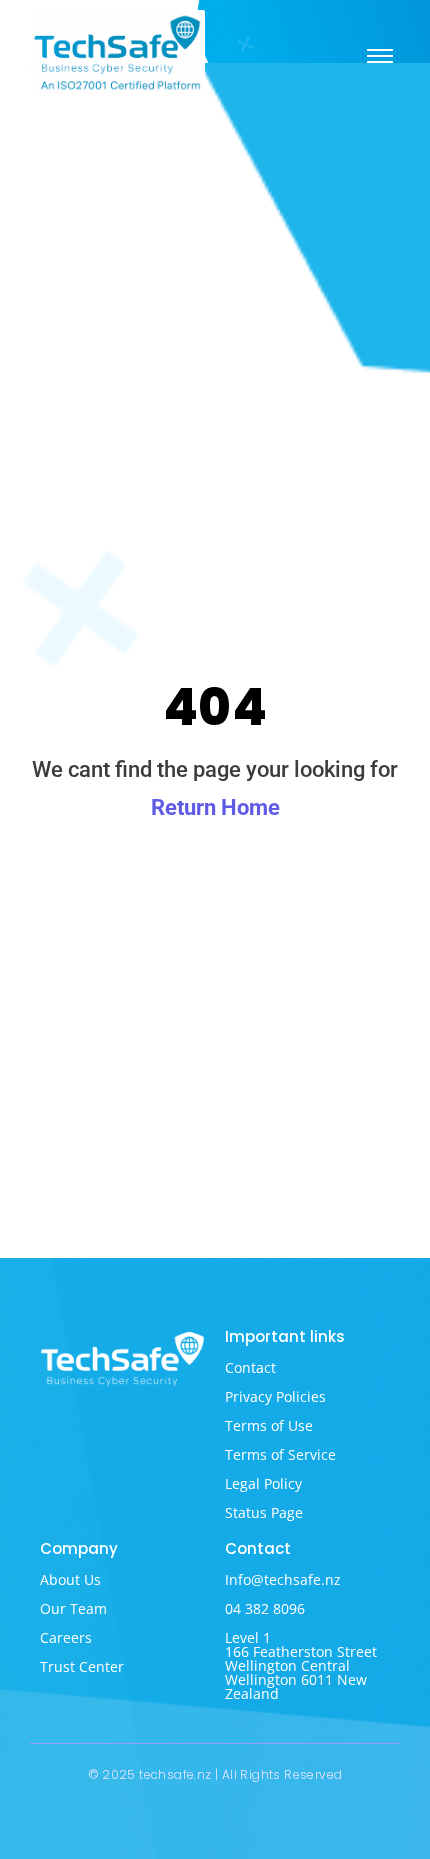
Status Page (264, 1512)
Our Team (73, 1608)
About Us (70, 1579)
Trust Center (82, 1666)
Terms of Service (280, 1454)
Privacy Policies (275, 1396)
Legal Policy (263, 1483)
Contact (250, 1367)
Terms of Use (269, 1425)
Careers (66, 1637)
